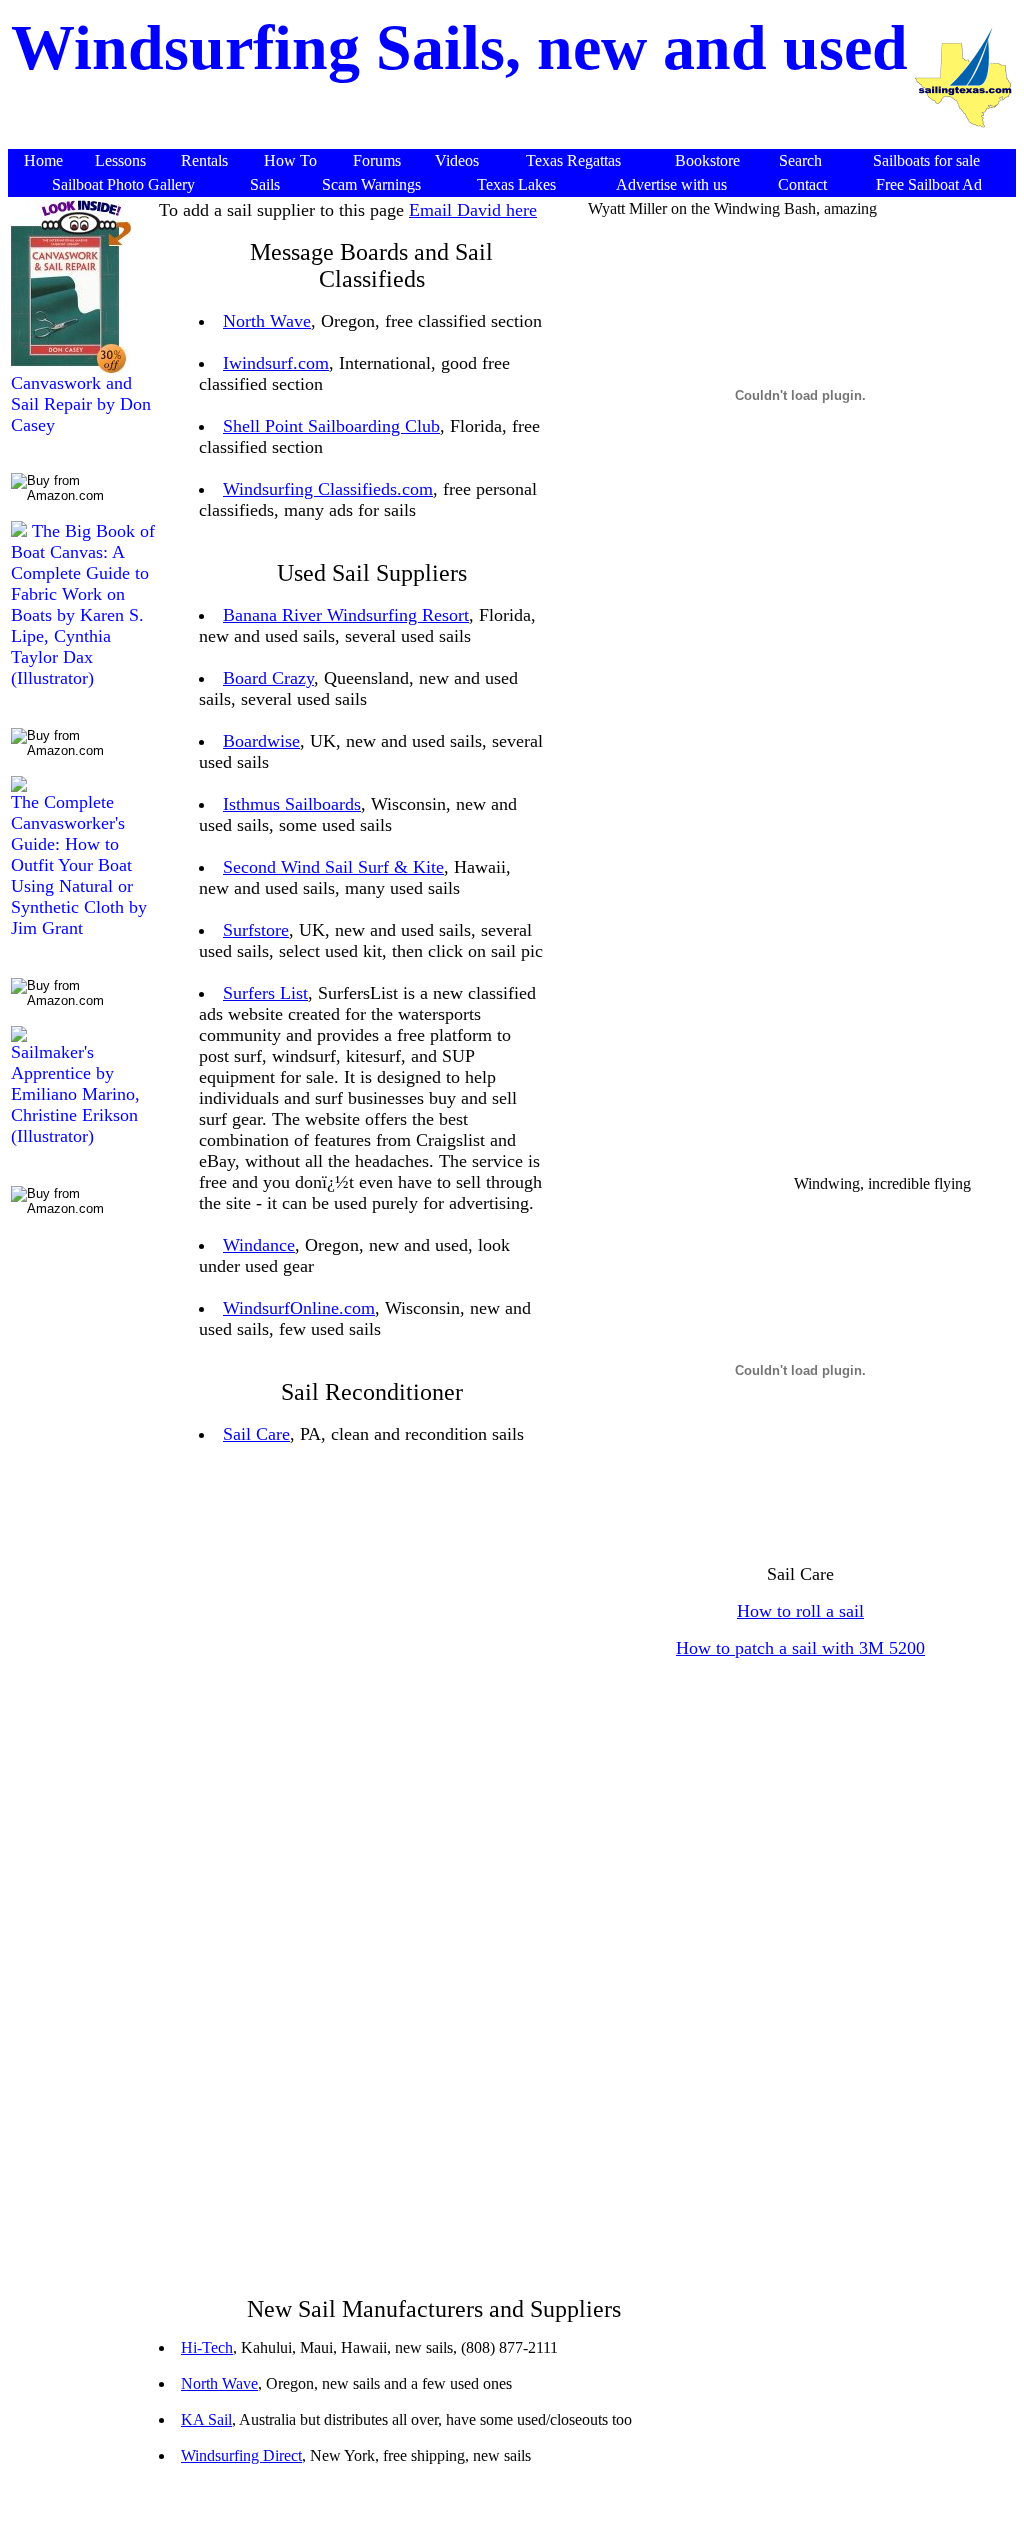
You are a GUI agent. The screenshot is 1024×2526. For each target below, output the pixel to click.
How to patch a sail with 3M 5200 (800, 1648)
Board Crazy (268, 678)
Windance (259, 1245)
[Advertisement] (710, 889)
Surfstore (256, 930)
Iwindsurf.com (276, 363)
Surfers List (265, 993)
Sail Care (256, 1434)
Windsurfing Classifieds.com (328, 489)
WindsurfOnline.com (299, 1308)
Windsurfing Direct (241, 2455)
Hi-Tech (207, 2347)
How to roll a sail (800, 1611)
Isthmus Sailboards (292, 804)
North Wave (267, 321)
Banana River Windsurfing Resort (346, 615)
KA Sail (206, 2419)
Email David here (473, 210)
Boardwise (261, 741)
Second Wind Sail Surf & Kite (333, 867)
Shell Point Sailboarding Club (331, 426)
